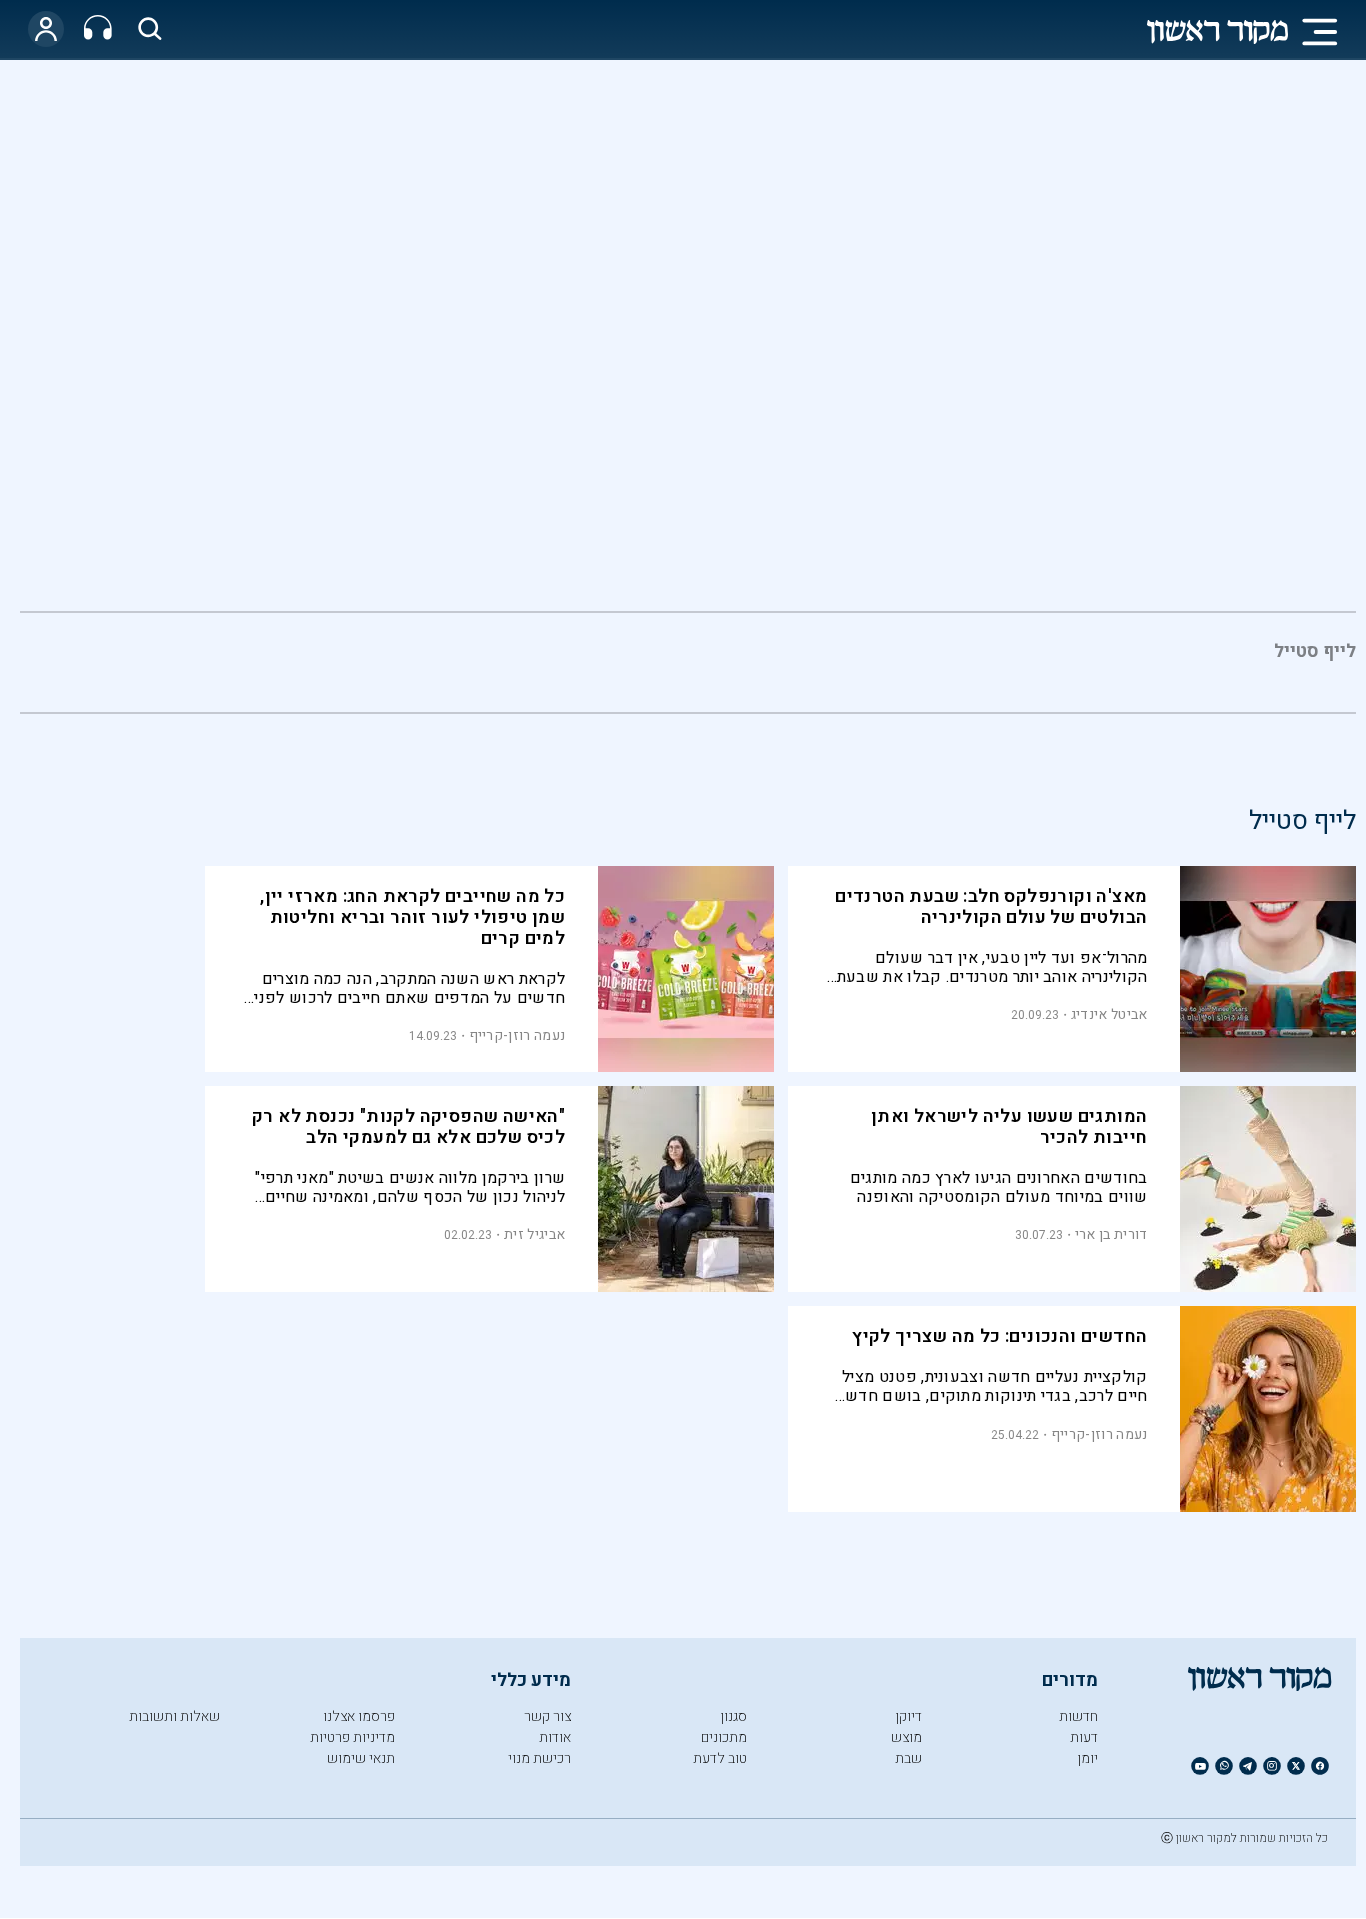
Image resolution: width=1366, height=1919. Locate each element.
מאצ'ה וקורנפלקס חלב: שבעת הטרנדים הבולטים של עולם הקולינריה (991, 907)
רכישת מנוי (539, 1758)
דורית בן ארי (1111, 1234)
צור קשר (547, 1716)
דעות (1084, 1737)
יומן (1087, 1758)
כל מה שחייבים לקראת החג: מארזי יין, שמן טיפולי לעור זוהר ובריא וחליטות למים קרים (412, 917)
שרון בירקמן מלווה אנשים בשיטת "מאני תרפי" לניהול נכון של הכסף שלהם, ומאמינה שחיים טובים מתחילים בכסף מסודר (410, 1187)
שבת (908, 1758)
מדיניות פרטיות (352, 1737)
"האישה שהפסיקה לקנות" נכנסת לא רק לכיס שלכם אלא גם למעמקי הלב (408, 1127)
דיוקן (908, 1716)
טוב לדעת (720, 1758)
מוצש (906, 1737)
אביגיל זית (534, 1234)
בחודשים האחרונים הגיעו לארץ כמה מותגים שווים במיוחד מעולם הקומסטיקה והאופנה (999, 1187)
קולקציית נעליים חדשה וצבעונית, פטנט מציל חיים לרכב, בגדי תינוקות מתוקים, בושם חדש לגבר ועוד (994, 1386)
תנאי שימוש (361, 1758)
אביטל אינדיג (1109, 1014)
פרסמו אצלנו (359, 1716)
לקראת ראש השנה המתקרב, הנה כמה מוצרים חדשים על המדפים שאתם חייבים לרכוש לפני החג (409, 988)
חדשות (1078, 1716)
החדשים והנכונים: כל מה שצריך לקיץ (999, 1336)
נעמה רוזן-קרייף (517, 1035)
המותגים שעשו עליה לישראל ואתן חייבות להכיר (1009, 1127)
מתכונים (724, 1737)
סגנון (733, 1716)
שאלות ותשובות (174, 1716)
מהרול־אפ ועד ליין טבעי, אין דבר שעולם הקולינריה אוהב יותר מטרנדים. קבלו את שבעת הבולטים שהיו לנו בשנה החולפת (992, 967)
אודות (555, 1737)
